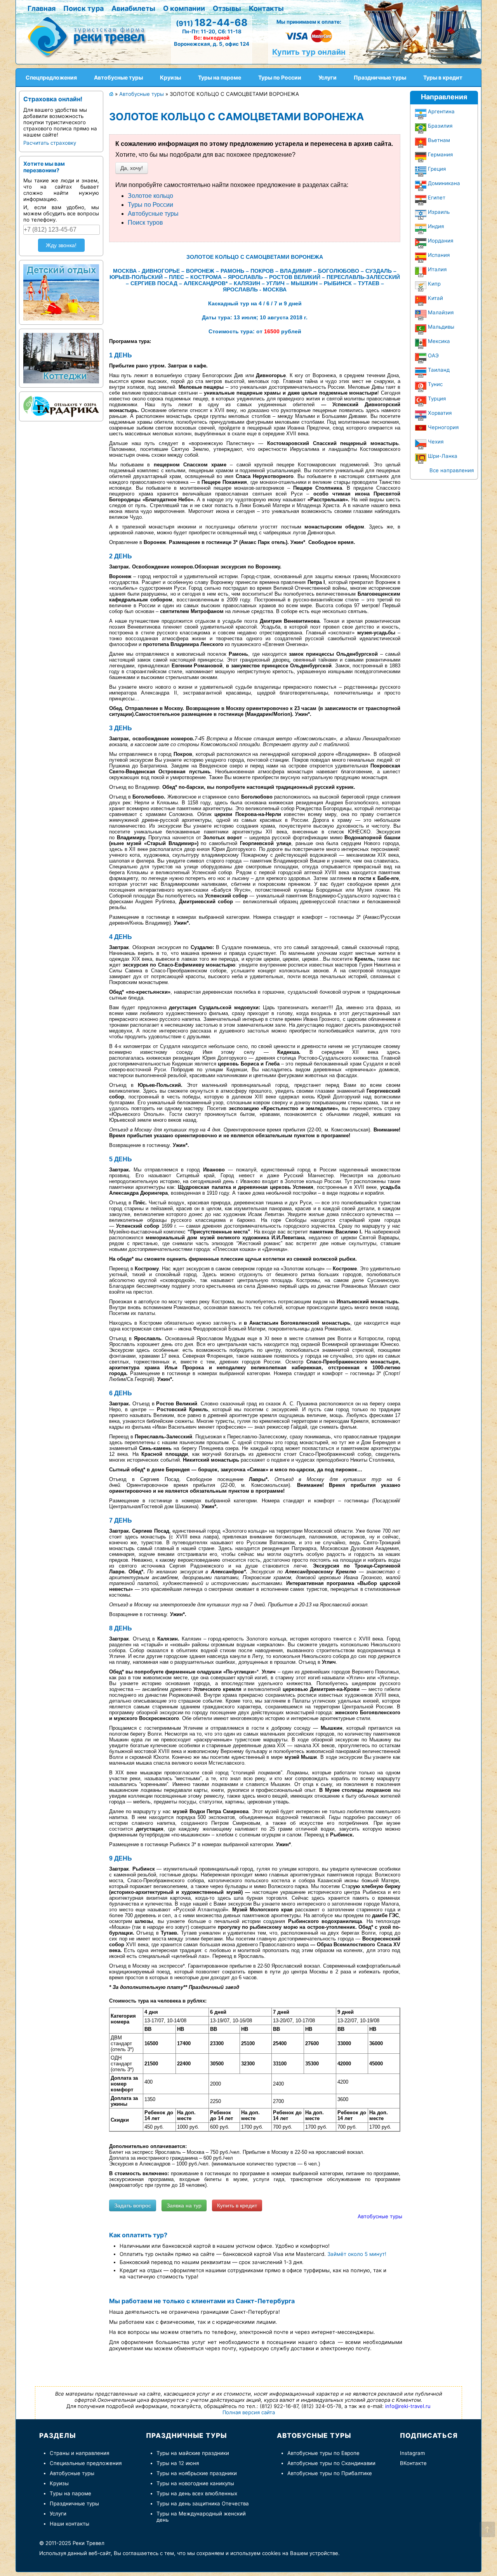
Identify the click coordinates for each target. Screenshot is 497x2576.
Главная (42, 8)
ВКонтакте (413, 2463)
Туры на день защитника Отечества (203, 2503)
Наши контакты (70, 2524)
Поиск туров (145, 223)
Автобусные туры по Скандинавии (331, 2463)
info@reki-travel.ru (408, 2406)
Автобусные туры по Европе (323, 2453)
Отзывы (227, 8)
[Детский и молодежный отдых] (61, 291)
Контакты (266, 8)
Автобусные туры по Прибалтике (330, 2473)
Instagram (413, 2453)
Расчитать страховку (50, 143)
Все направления (452, 470)
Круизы (59, 2483)
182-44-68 (212, 23)
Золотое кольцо (150, 196)
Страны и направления (79, 2453)
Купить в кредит (237, 2205)
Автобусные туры (153, 214)
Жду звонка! (61, 245)
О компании (184, 8)
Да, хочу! (132, 168)
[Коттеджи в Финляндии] (61, 356)
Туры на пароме (70, 2493)
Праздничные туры (74, 2503)
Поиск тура (83, 8)
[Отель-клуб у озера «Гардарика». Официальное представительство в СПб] (61, 405)
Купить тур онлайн (309, 52)
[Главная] (90, 36)
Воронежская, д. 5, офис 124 (212, 44)
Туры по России (150, 205)
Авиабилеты (133, 8)
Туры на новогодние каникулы (195, 2483)
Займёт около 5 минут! (357, 2254)
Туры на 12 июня (178, 2463)
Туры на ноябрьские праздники (197, 2473)
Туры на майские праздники (193, 2453)
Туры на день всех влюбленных (197, 2493)
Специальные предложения (86, 2463)
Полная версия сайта (249, 2412)
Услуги (58, 2514)
